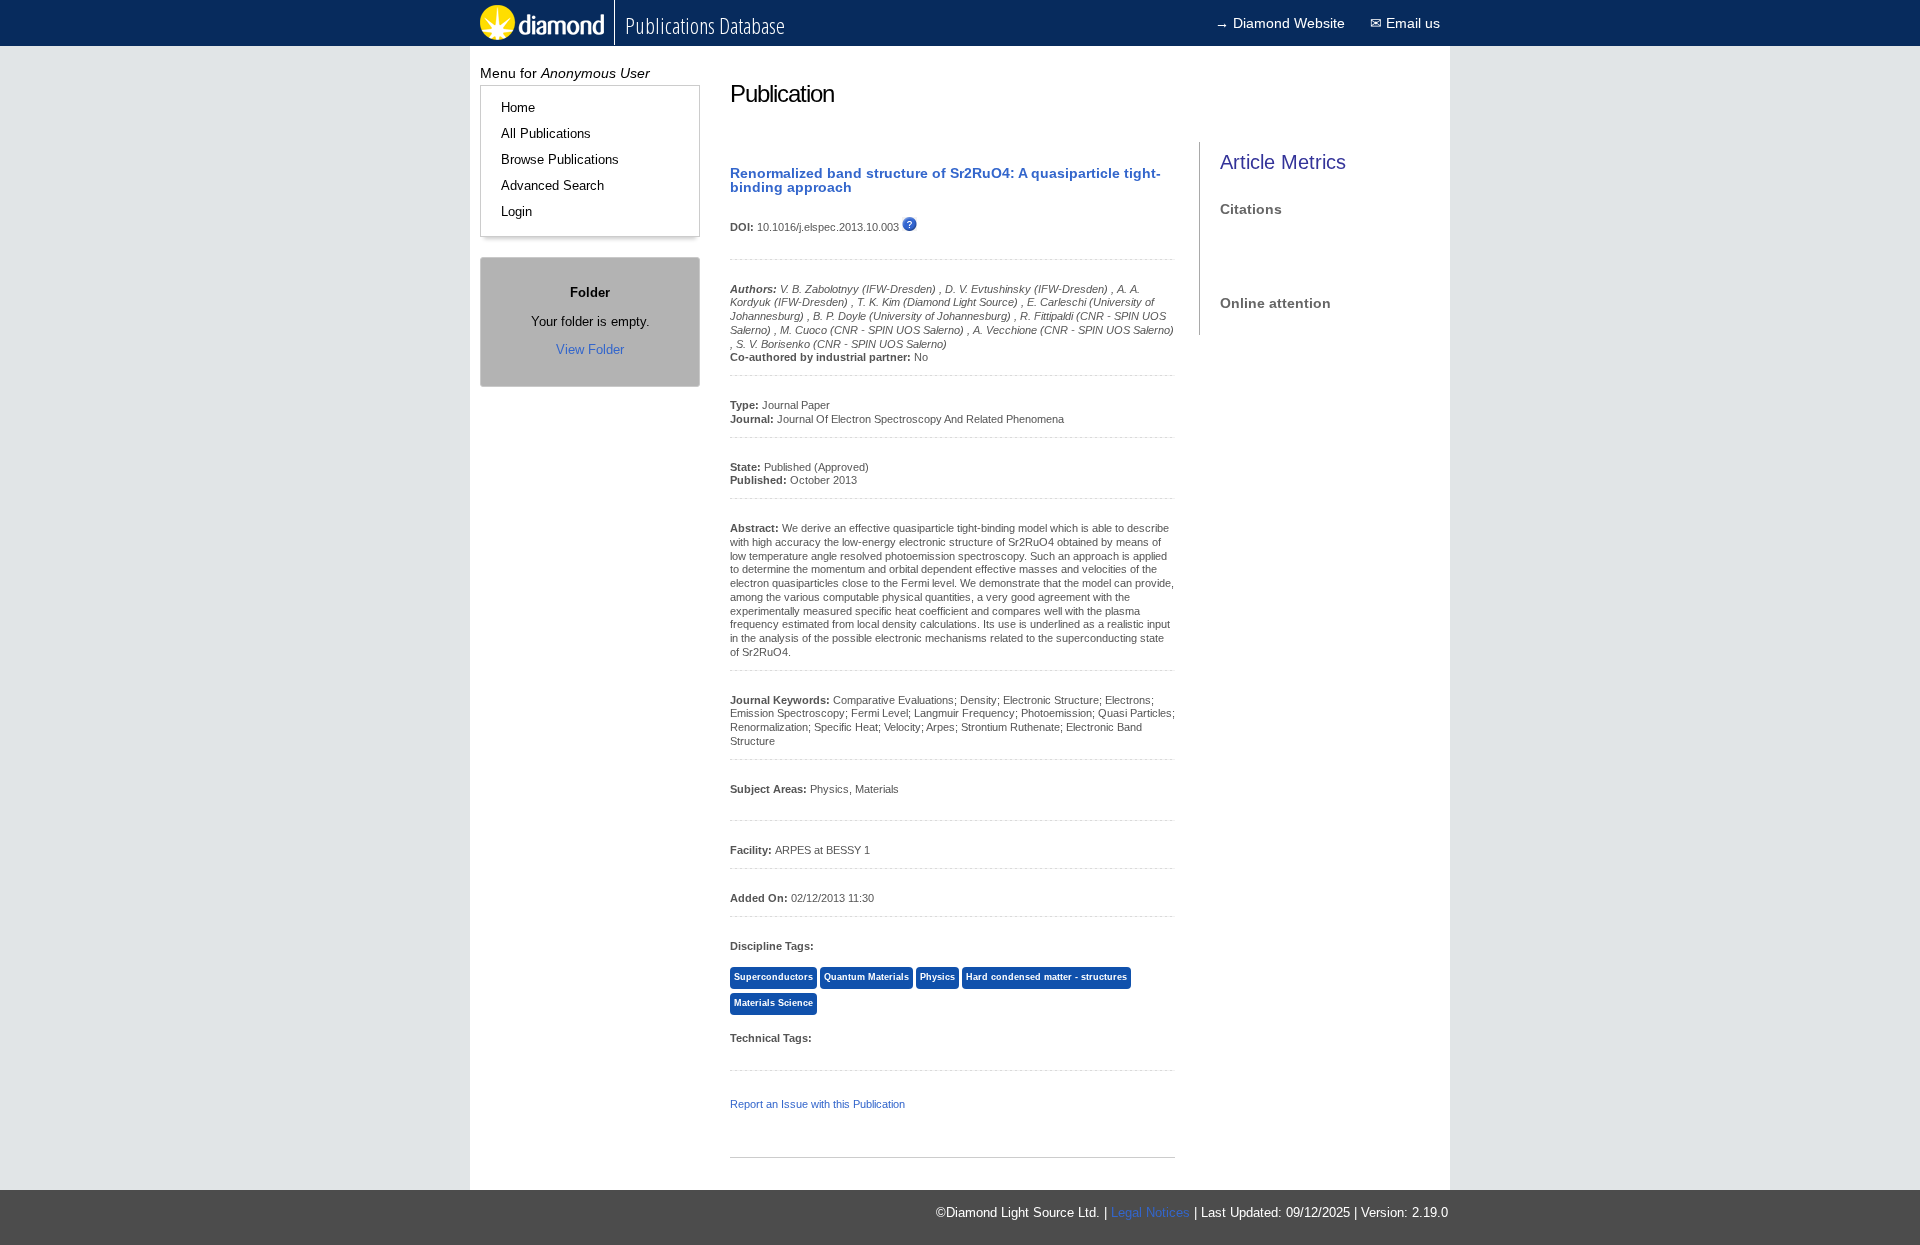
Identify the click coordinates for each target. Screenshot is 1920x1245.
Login (516, 211)
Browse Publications (560, 159)
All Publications (546, 133)
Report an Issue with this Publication (817, 1104)
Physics (937, 977)
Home (518, 107)
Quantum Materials (866, 977)
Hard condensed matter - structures (1046, 977)
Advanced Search (552, 185)
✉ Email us (1405, 23)
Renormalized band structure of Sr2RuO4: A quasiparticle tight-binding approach (945, 180)
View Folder (590, 349)
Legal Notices (1150, 1212)
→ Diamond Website (1280, 23)
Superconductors (773, 977)
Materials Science (773, 1003)
